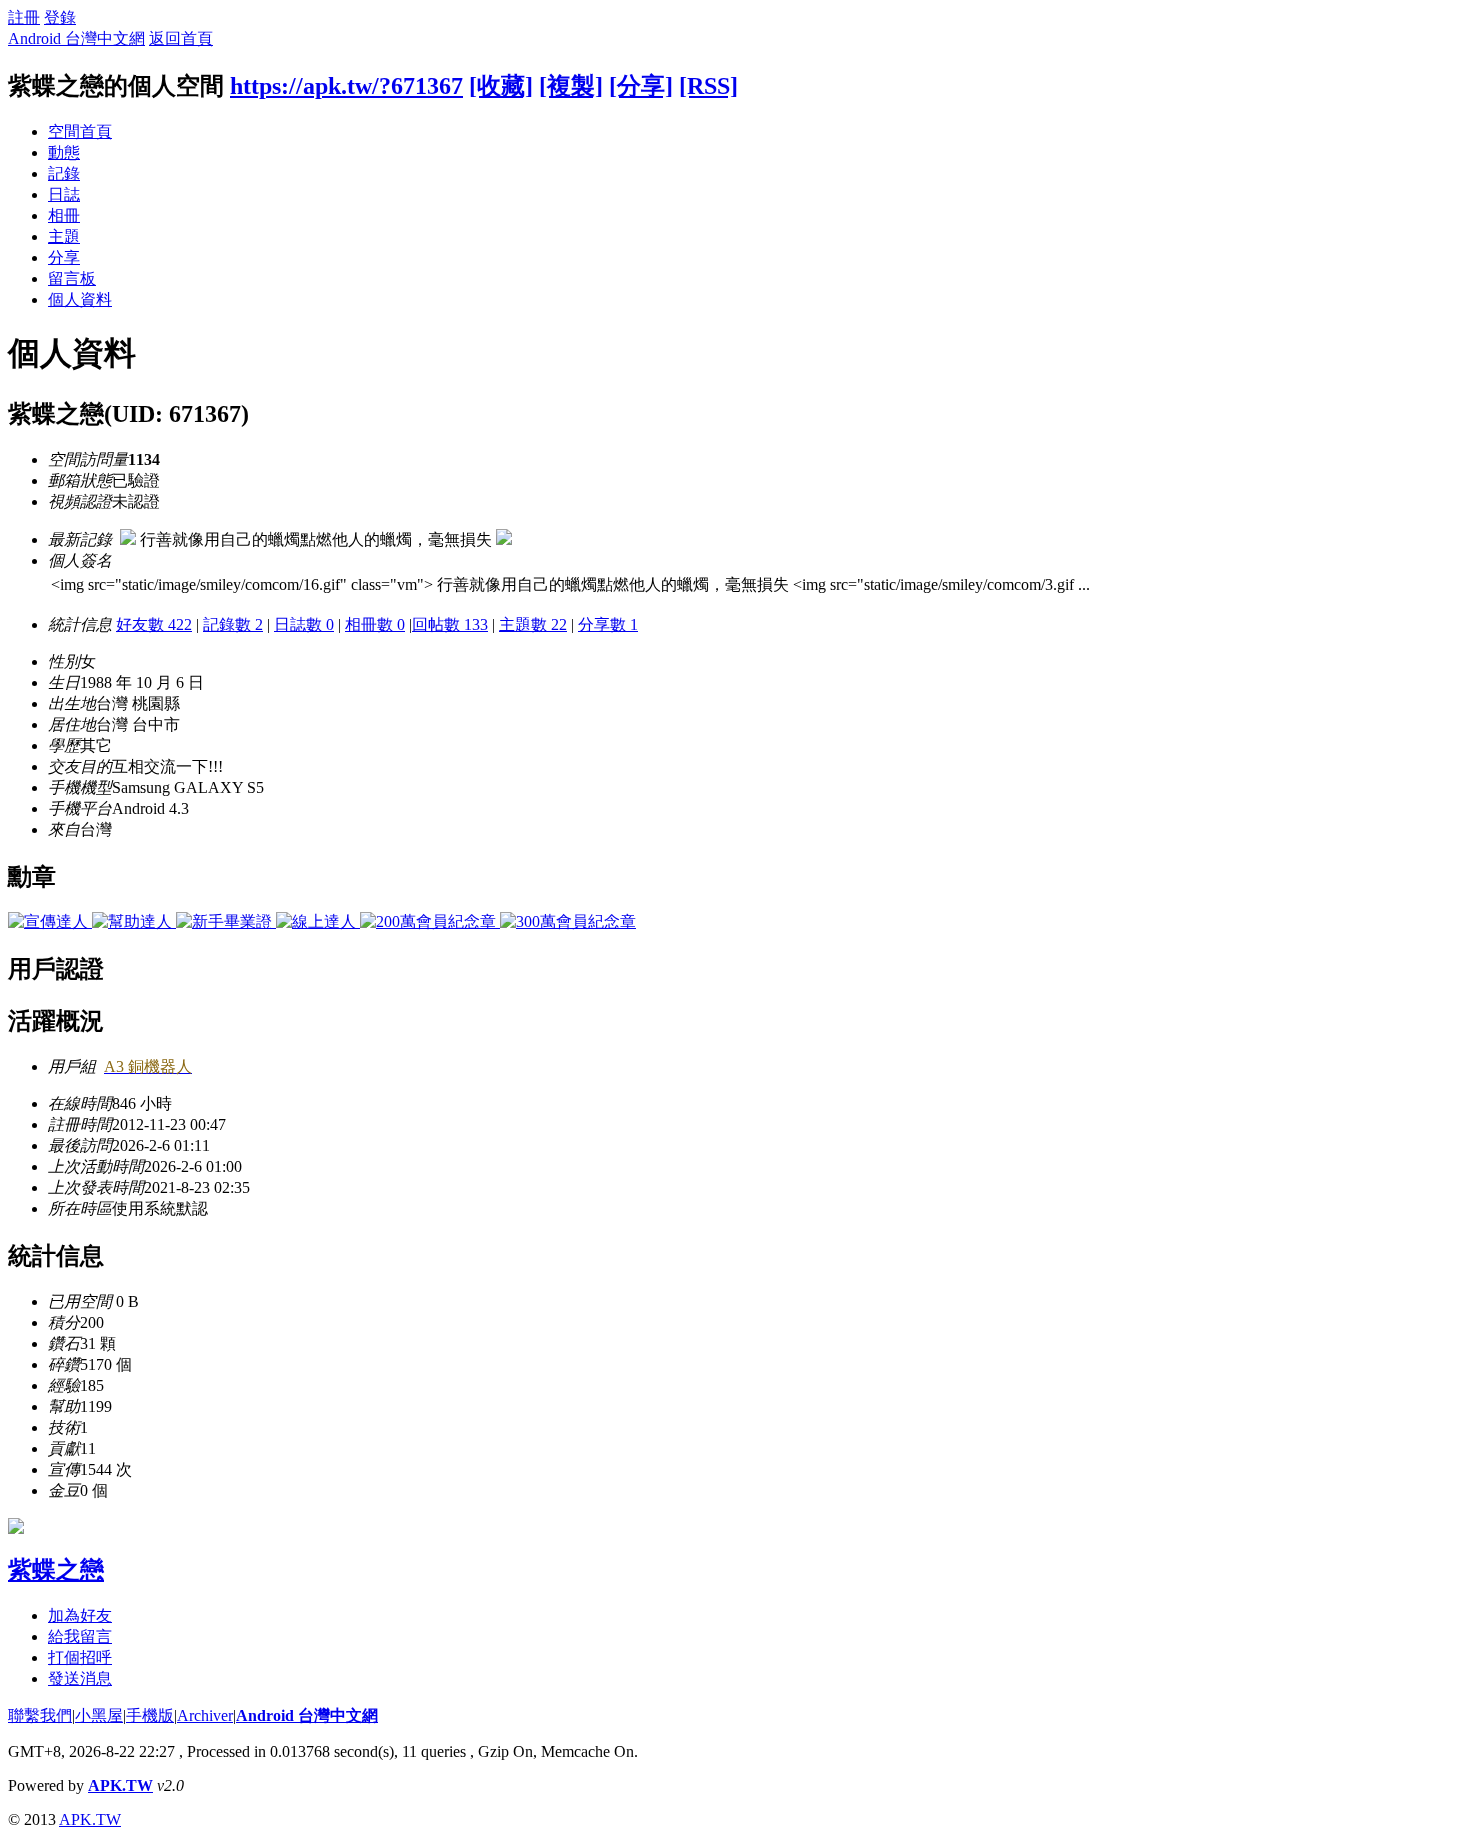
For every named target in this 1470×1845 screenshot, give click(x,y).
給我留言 (80, 1636)
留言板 (72, 278)
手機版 (150, 1715)
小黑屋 (99, 1715)
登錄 (60, 17)
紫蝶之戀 (56, 1570)
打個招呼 (80, 1657)
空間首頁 (80, 131)
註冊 (24, 17)
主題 (64, 236)
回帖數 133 (450, 624)
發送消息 (80, 1678)
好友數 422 (154, 624)
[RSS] (708, 86)
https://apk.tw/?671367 (346, 86)
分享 (64, 257)
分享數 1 (608, 624)
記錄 (64, 173)
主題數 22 (533, 624)
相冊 (64, 215)
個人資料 (80, 299)
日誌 (64, 194)
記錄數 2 (233, 624)
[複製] (571, 86)
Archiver (205, 1715)
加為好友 (80, 1615)
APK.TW (120, 1785)
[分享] (641, 86)
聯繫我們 (40, 1715)
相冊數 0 (375, 624)
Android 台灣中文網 (76, 38)
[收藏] (501, 86)
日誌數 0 (304, 624)
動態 (64, 152)
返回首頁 (181, 38)
